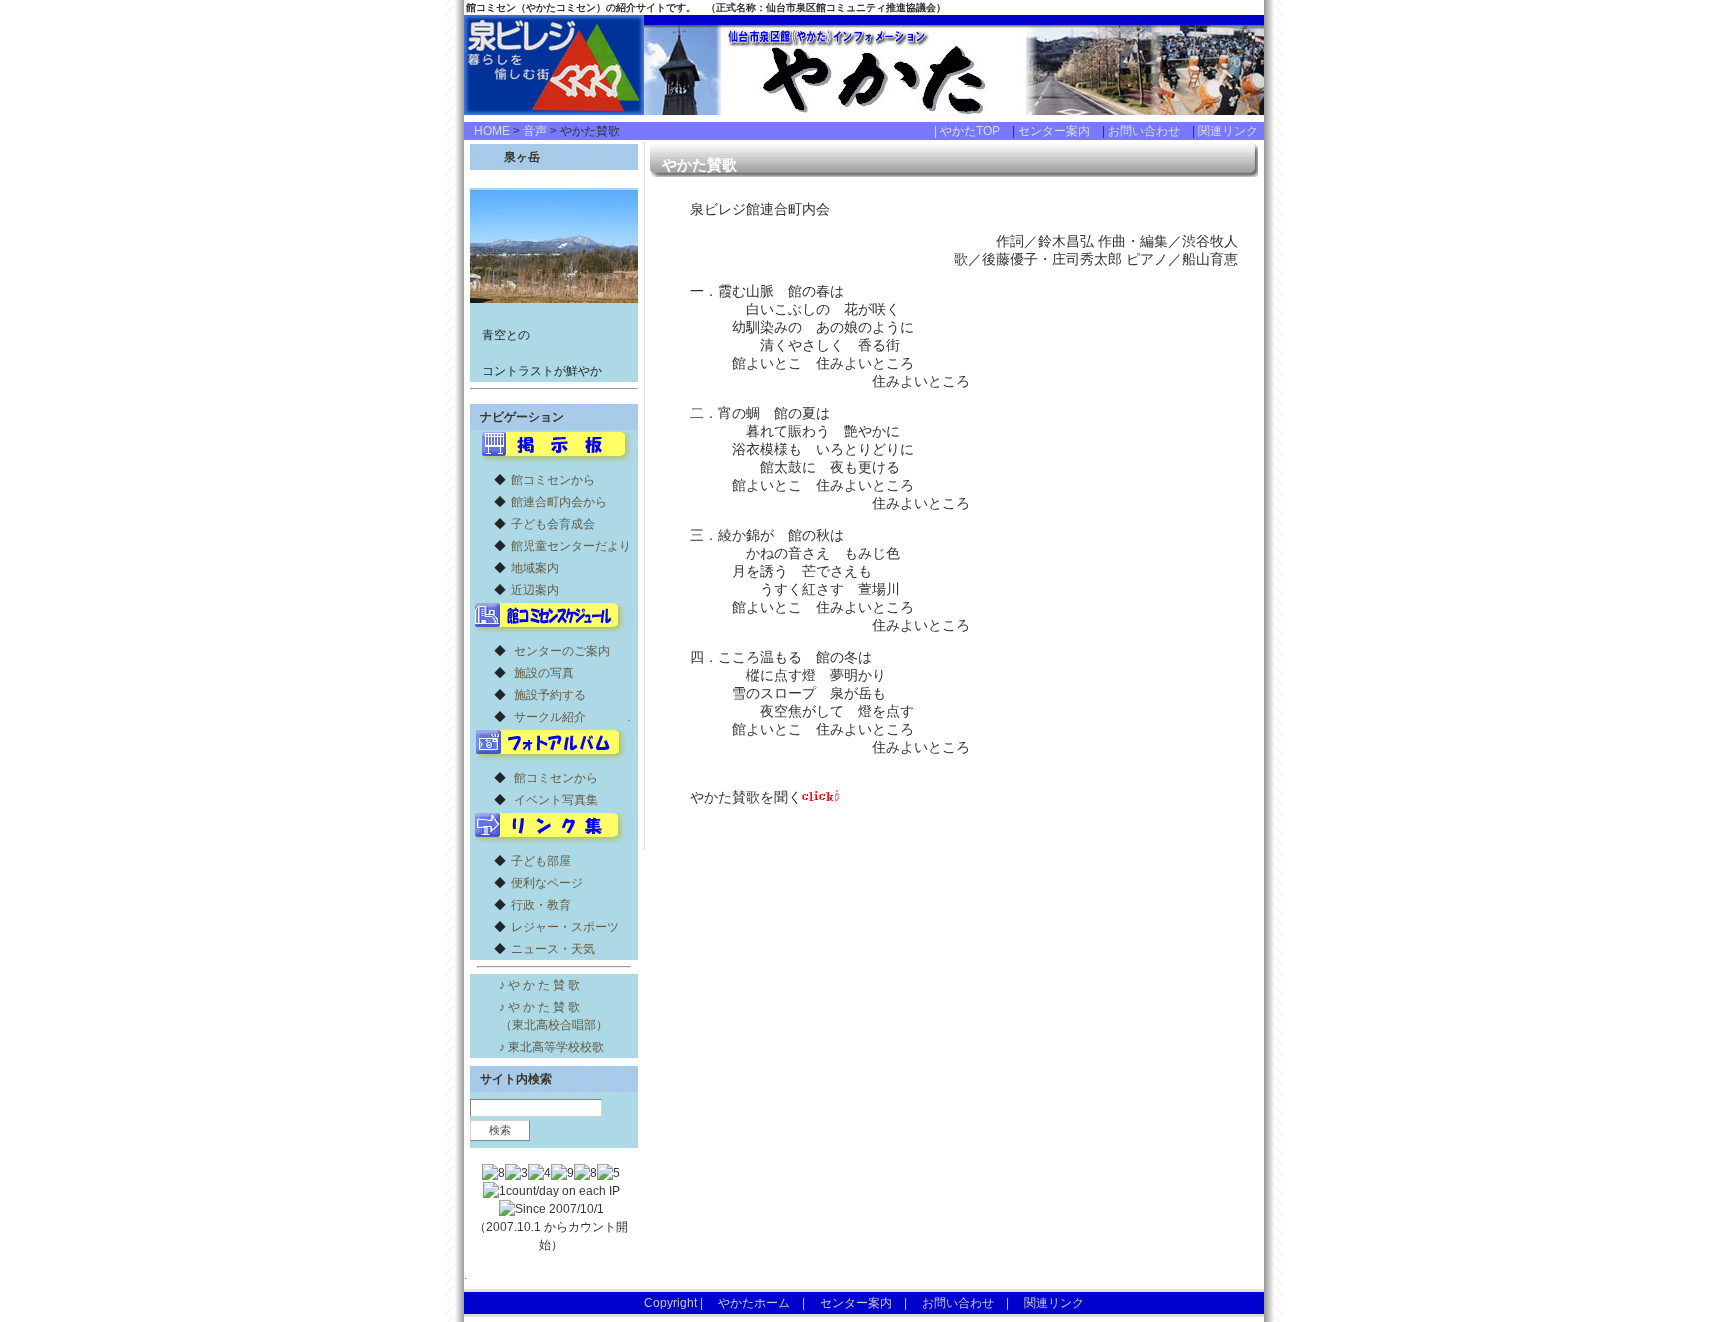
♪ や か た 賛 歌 (539, 985)
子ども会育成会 (553, 524)
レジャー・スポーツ (565, 927)
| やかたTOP (973, 131)
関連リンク (1228, 131)
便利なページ (547, 883)
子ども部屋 (541, 861)
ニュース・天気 (553, 949)
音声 (535, 131)
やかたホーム (754, 1303)
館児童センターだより (571, 546)
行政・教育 (541, 905)
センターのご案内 (562, 651)
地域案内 (535, 568)
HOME (492, 131)
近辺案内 (535, 590)
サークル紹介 (550, 717)
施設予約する (550, 695)
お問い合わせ (1150, 131)
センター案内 (1060, 131)
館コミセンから (553, 480)
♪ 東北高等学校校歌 (551, 1047)
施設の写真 (544, 673)
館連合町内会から (559, 502)
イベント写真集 (556, 800)
